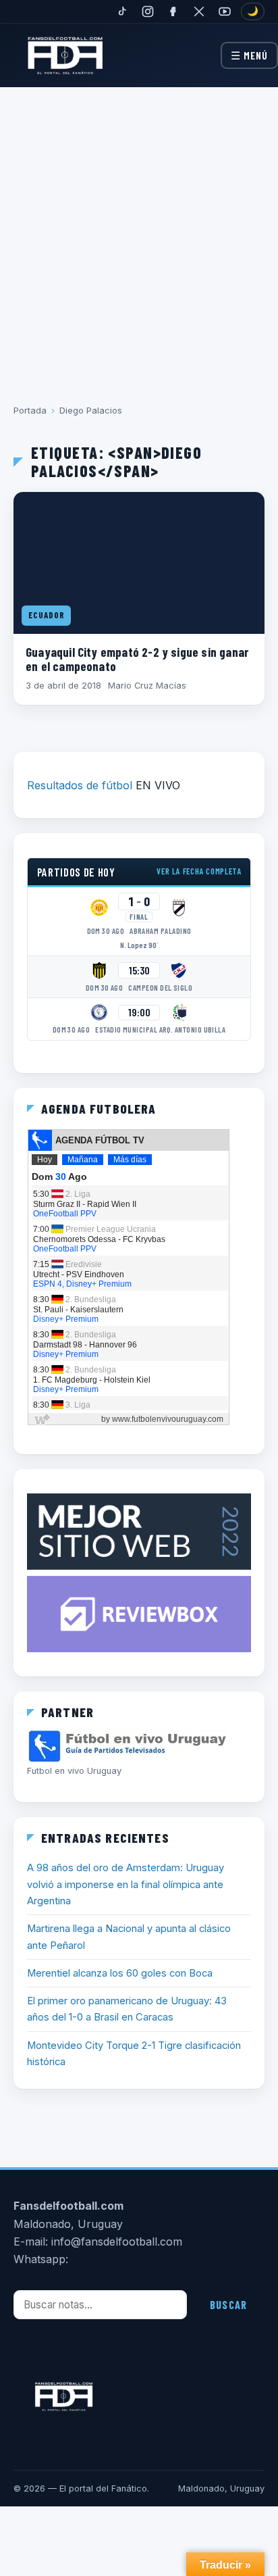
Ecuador (46, 615)
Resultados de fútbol (80, 785)
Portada (30, 410)
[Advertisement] (139, 236)
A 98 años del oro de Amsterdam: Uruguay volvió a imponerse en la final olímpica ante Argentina (126, 1884)
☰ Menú (249, 55)
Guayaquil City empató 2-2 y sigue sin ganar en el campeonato (137, 659)
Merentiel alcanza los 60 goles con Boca (120, 1973)
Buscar (228, 2305)
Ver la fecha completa (199, 871)
